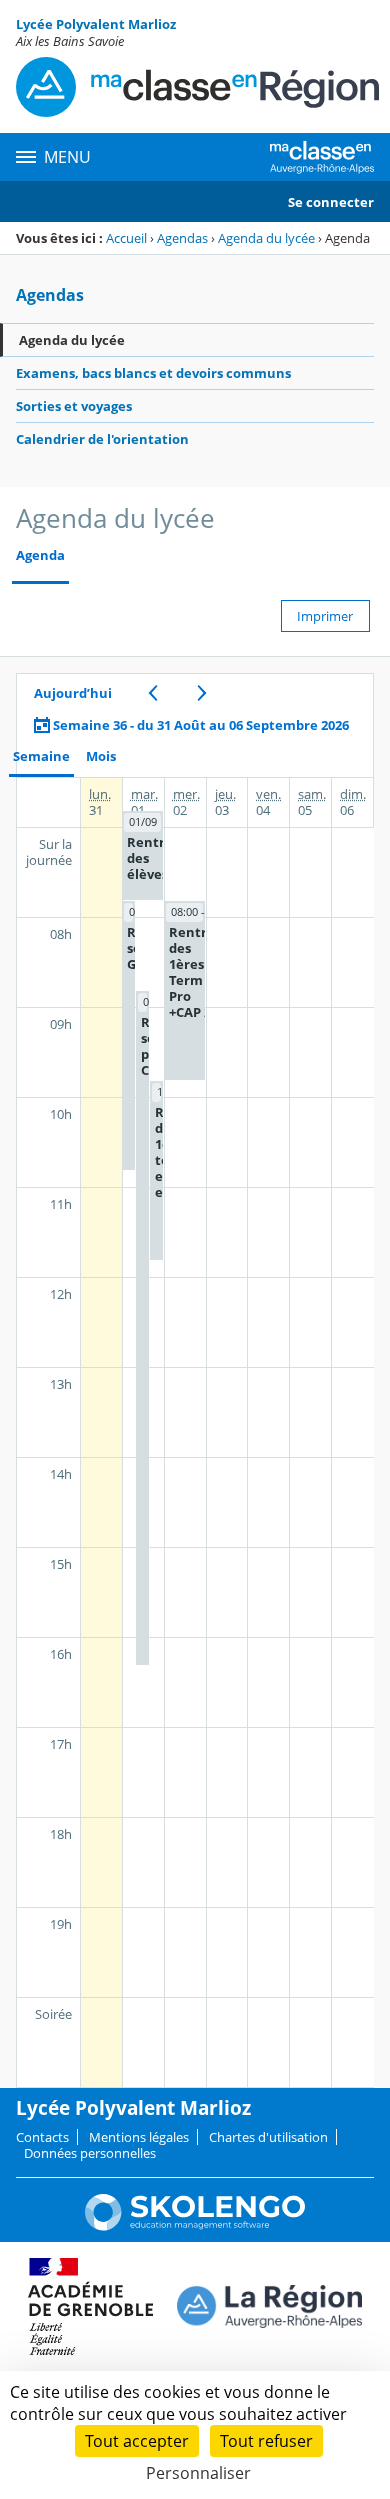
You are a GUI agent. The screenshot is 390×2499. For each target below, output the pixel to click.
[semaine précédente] (152, 693)
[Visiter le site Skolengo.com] (195, 2226)
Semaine (41, 756)
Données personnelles (90, 2153)
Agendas (182, 238)
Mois (101, 756)
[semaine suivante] (201, 693)
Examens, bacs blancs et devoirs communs (153, 373)
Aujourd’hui (73, 693)
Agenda (40, 555)
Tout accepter (137, 2441)
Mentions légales (139, 2137)
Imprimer (325, 616)
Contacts (42, 2137)
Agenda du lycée (266, 238)
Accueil (126, 238)
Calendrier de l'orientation (102, 439)
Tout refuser (266, 2441)
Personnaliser (198, 2473)
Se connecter (331, 202)
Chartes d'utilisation (268, 2137)
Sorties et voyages (74, 406)
